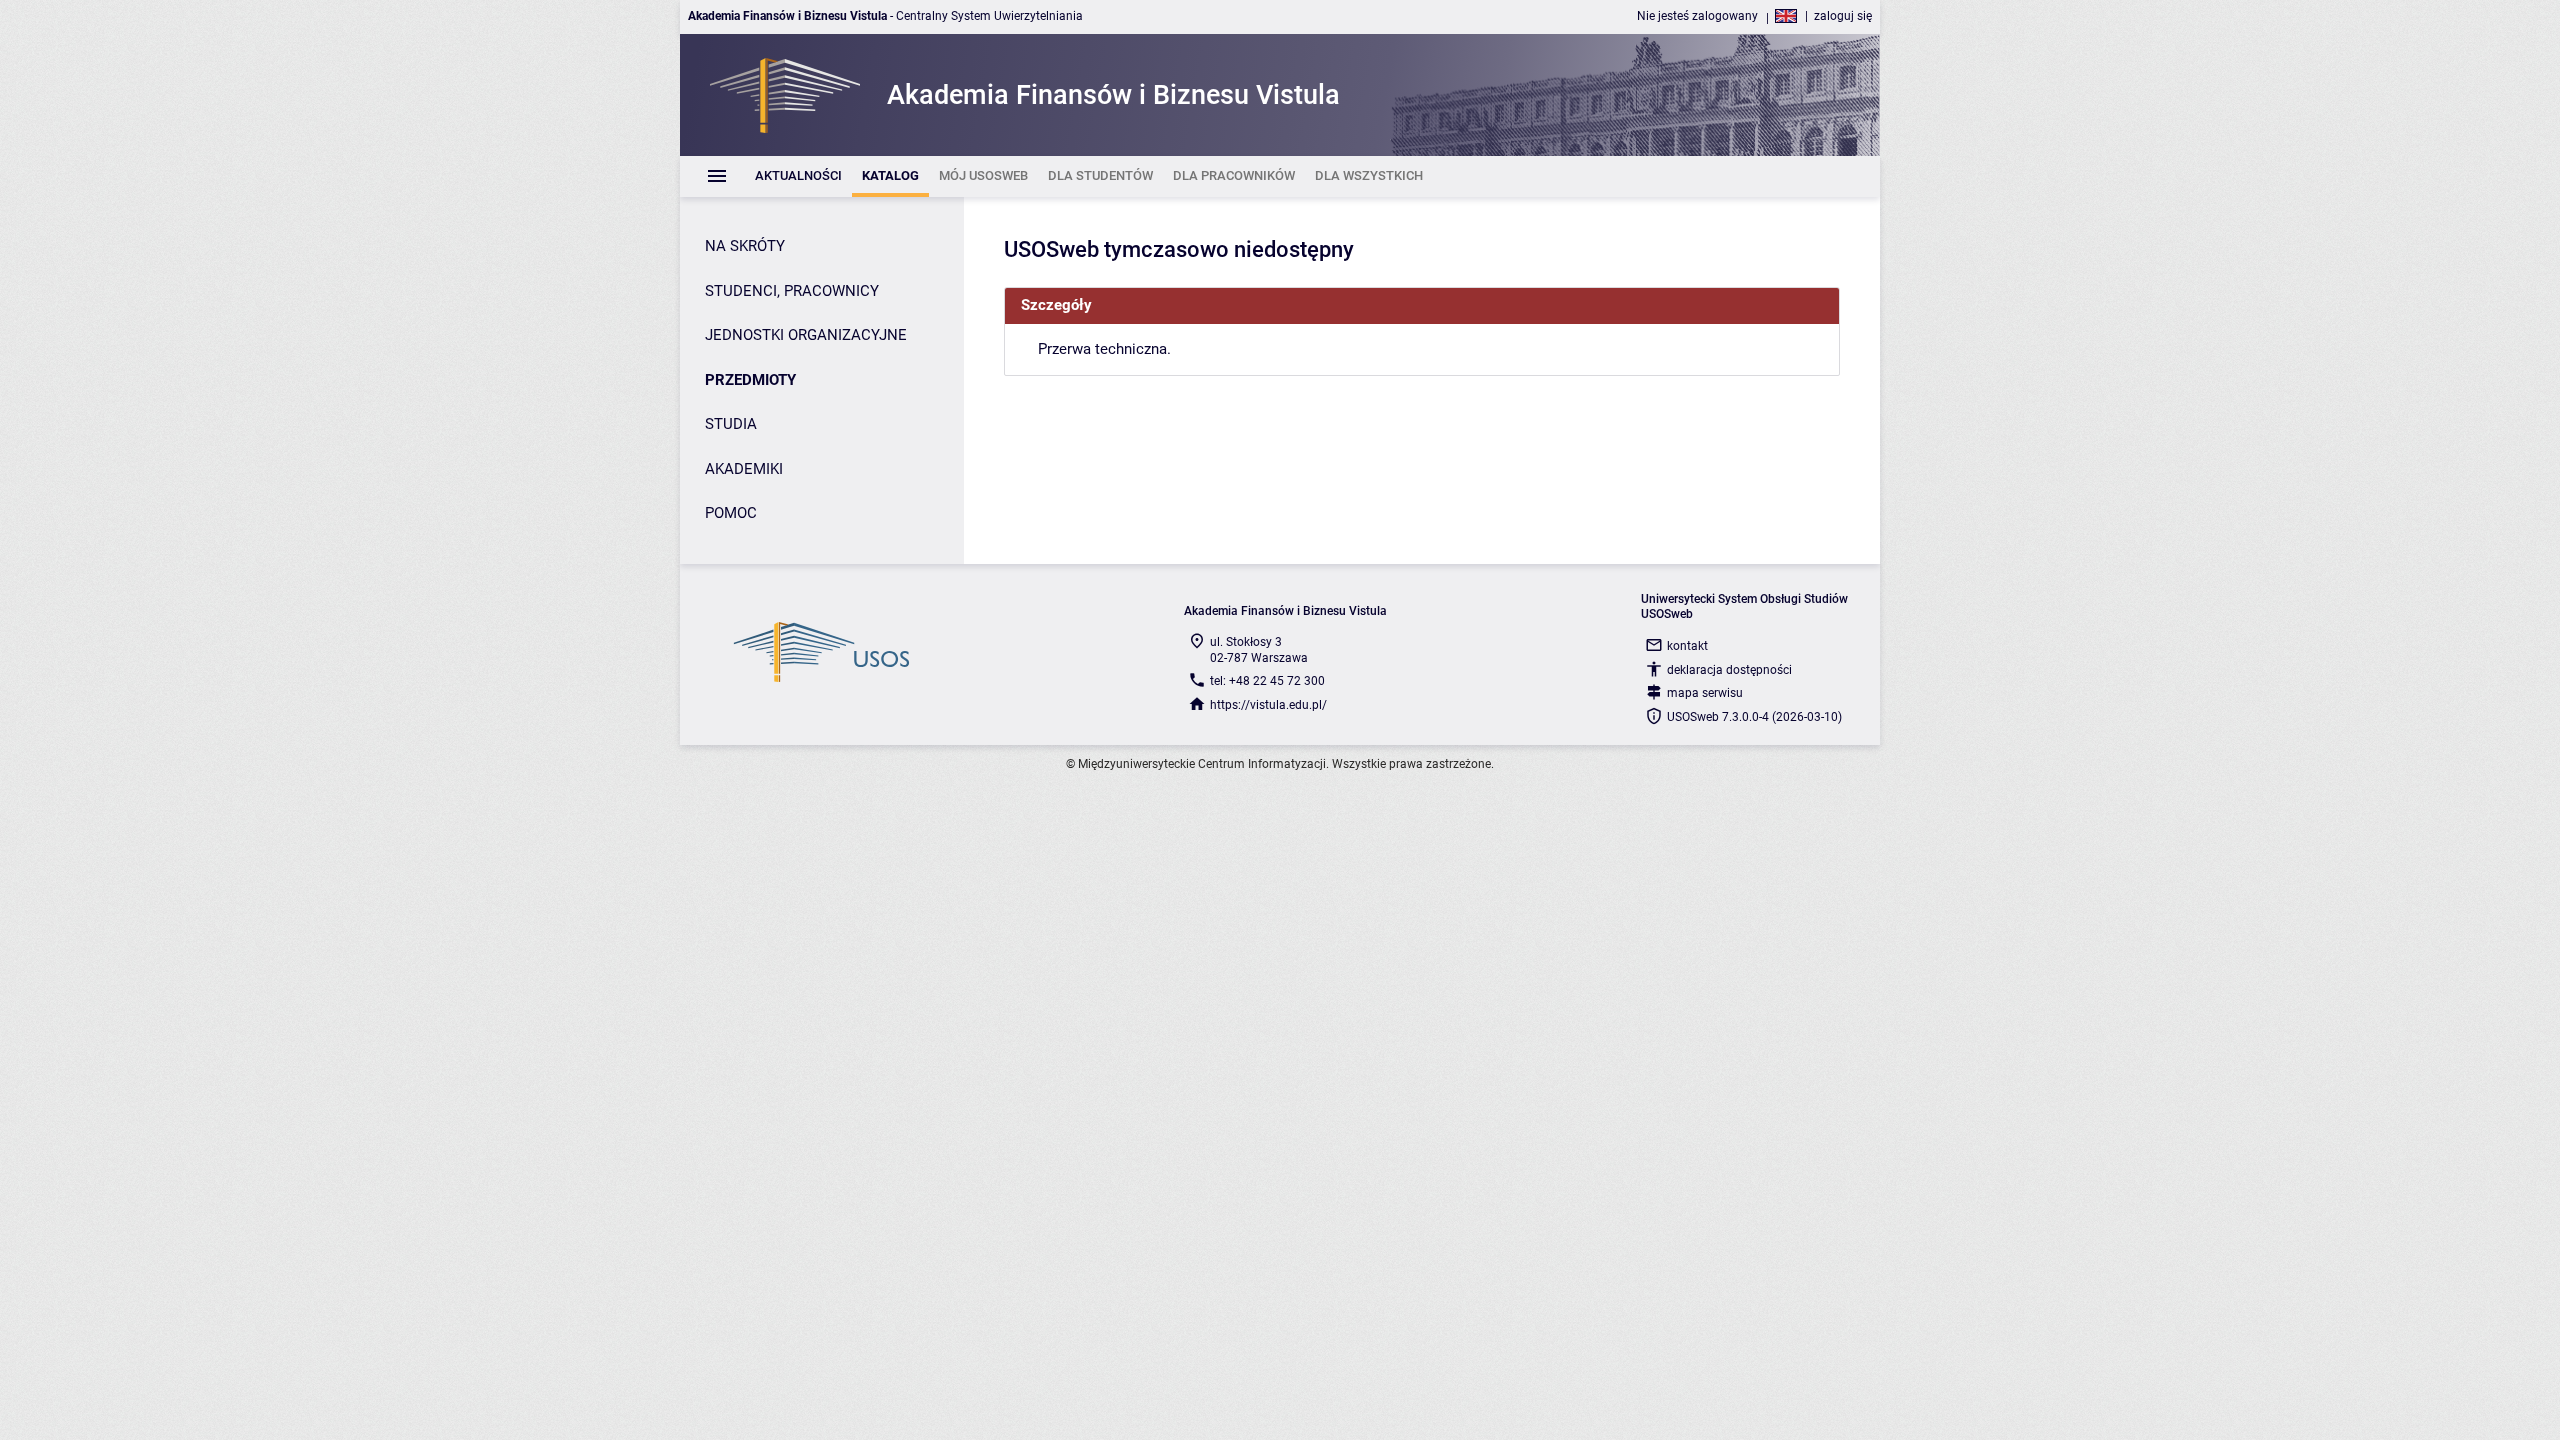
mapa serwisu (1705, 693)
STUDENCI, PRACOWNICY (792, 291)
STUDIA (731, 424)
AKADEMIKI (744, 469)
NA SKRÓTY (745, 246)
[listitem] (798, 176)
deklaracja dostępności (1729, 670)
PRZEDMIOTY (750, 380)
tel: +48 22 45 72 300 (1267, 681)
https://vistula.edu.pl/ (1268, 705)
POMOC (731, 513)
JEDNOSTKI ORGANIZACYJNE (806, 335)
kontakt (1687, 646)
